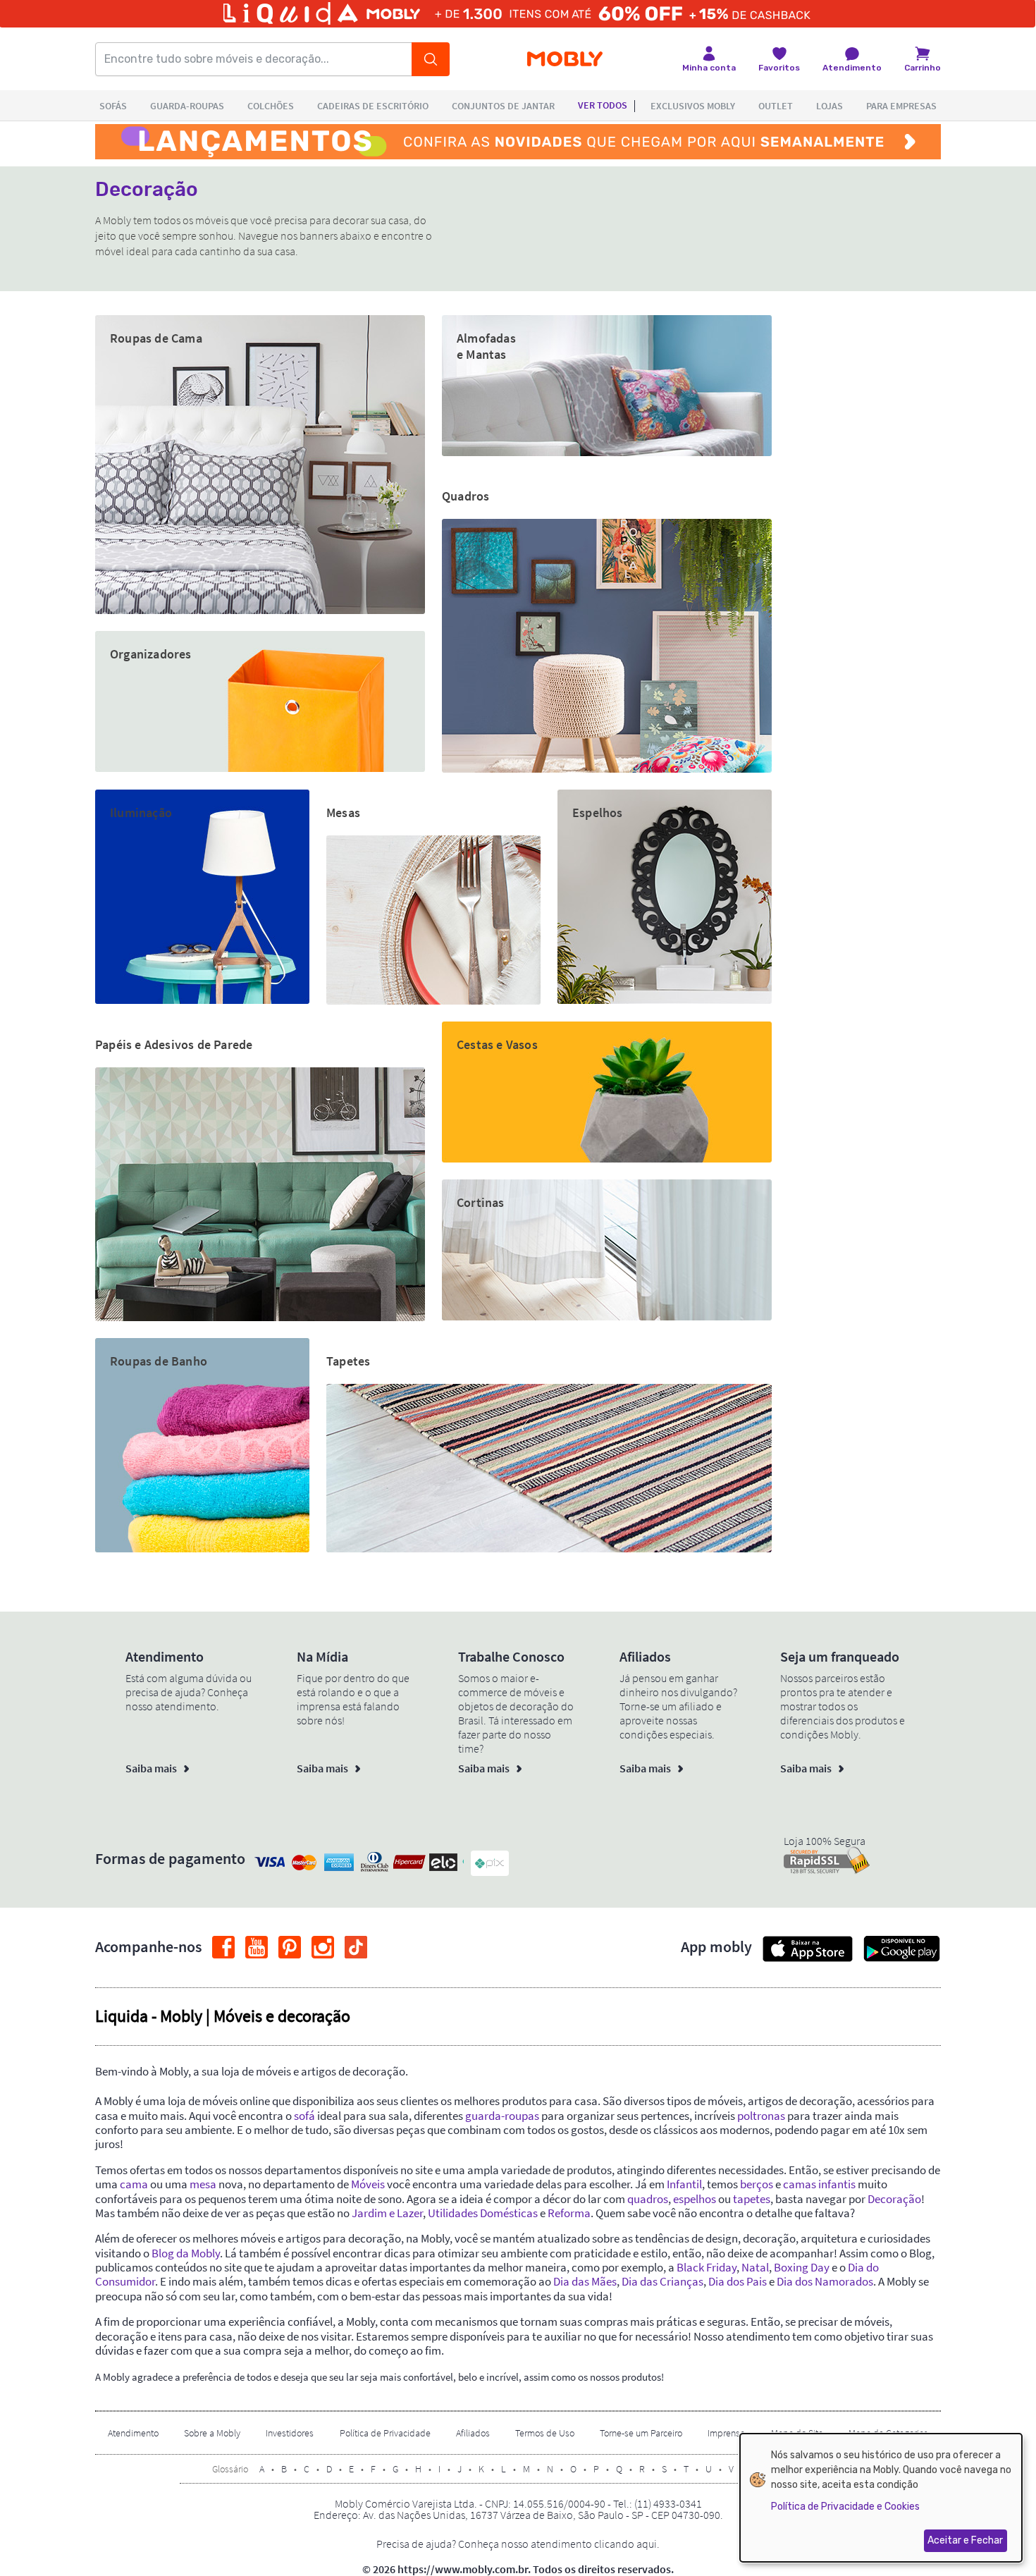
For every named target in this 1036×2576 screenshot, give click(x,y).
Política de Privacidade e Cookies (845, 2507)
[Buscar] (431, 59)
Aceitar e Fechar (965, 2540)
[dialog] (881, 2498)
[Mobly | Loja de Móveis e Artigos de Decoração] (565, 60)
